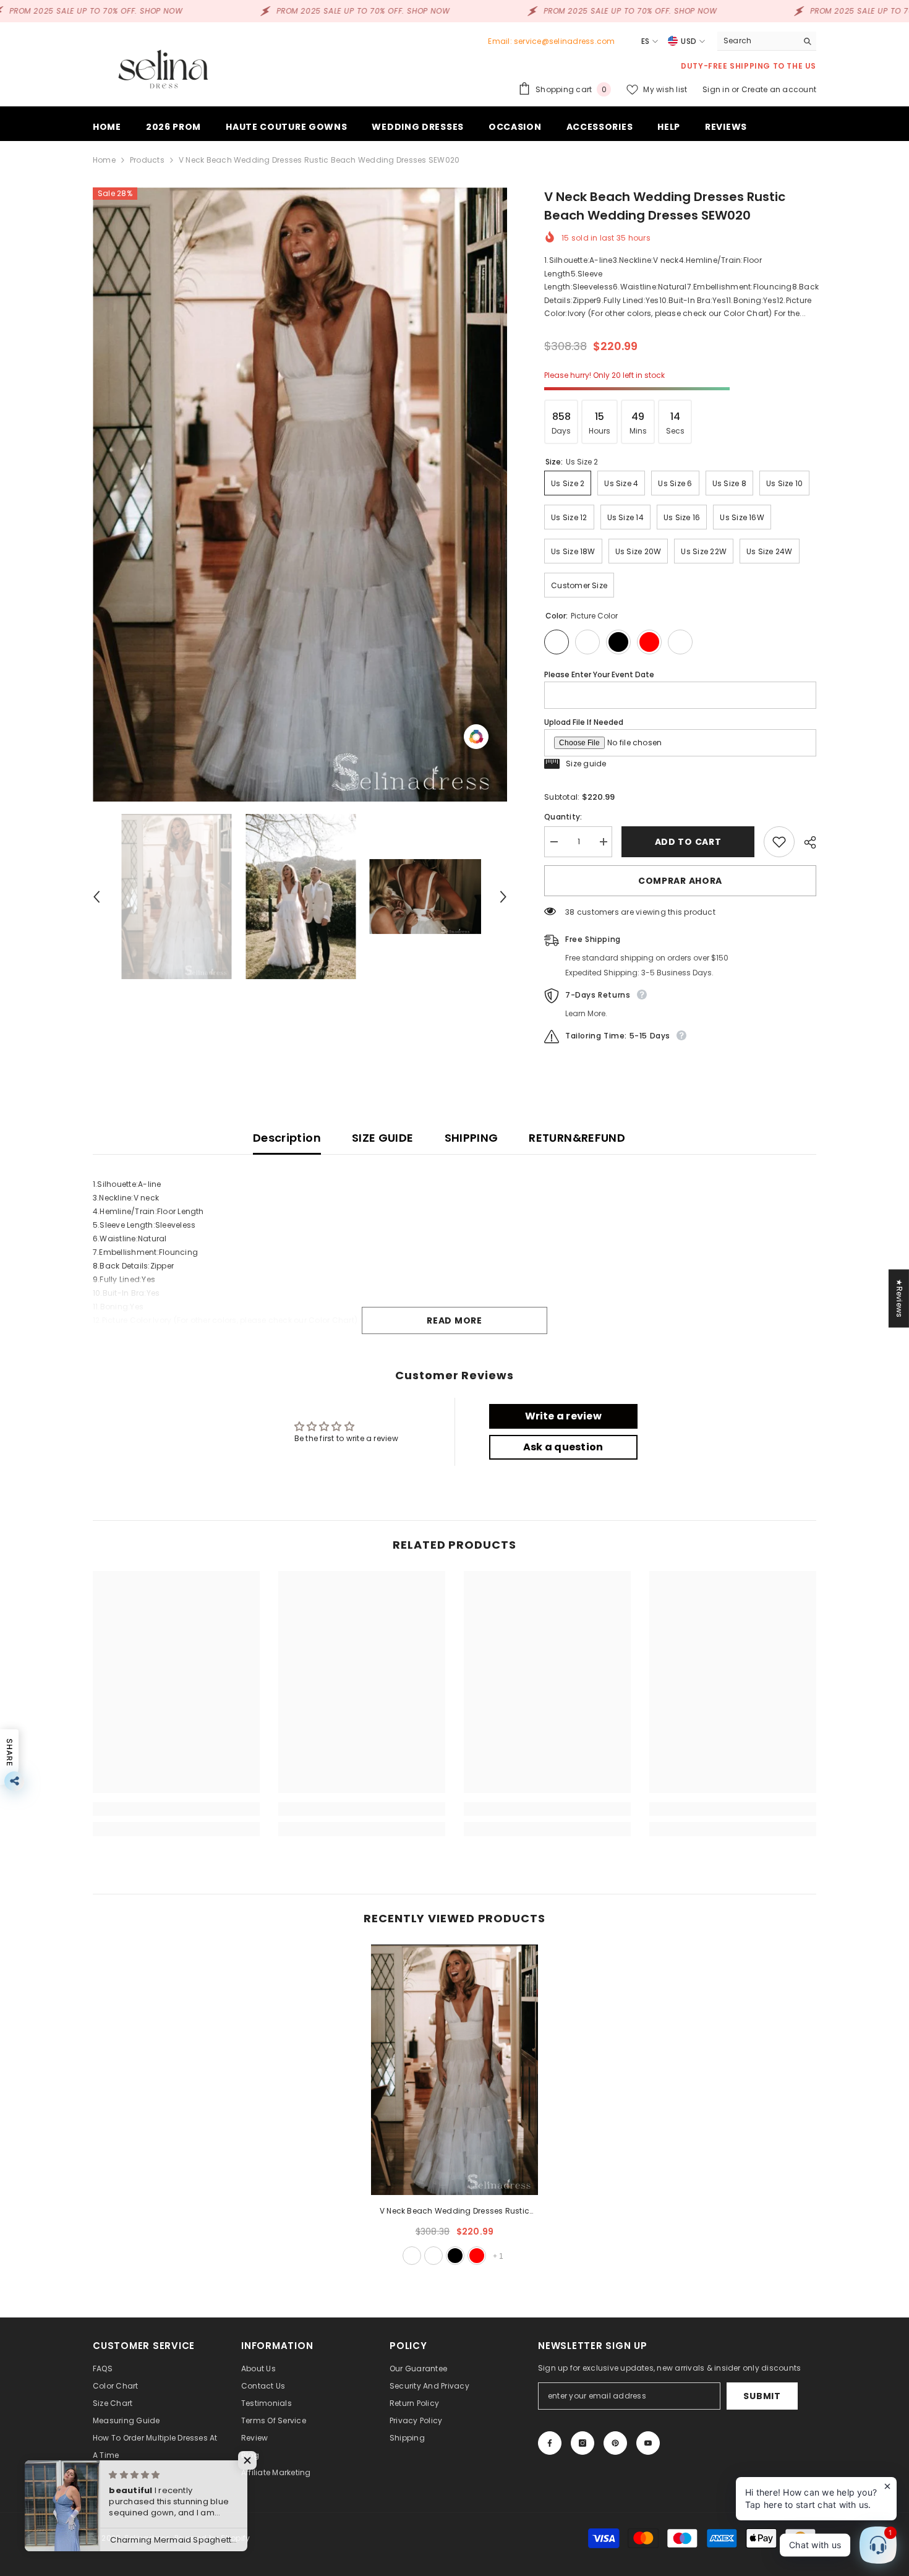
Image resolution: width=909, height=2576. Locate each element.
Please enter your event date (599, 674)
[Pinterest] (615, 2443)
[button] (96, 897)
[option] (300, 494)
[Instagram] (583, 2443)
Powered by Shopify (212, 2538)
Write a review (563, 1416)
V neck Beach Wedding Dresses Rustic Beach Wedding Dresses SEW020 (454, 2212)
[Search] (767, 41)
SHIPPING (472, 1138)
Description (287, 1138)
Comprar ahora (680, 881)
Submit (762, 2396)
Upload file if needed (584, 722)
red (477, 2256)
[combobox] (757, 41)
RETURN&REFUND (577, 1138)
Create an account (779, 89)
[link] (176, 1809)
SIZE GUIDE (383, 1138)
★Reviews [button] (899, 1298)
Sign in (717, 89)
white (433, 2256)
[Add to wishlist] (779, 842)
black (455, 2256)
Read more (454, 1320)
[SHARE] (805, 842)
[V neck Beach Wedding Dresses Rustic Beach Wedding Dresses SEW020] (454, 2070)
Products (147, 160)
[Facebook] (550, 2443)
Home (104, 160)
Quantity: (563, 817)
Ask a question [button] (563, 1447)
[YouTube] (648, 2443)
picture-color (412, 2256)
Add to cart (688, 842)
